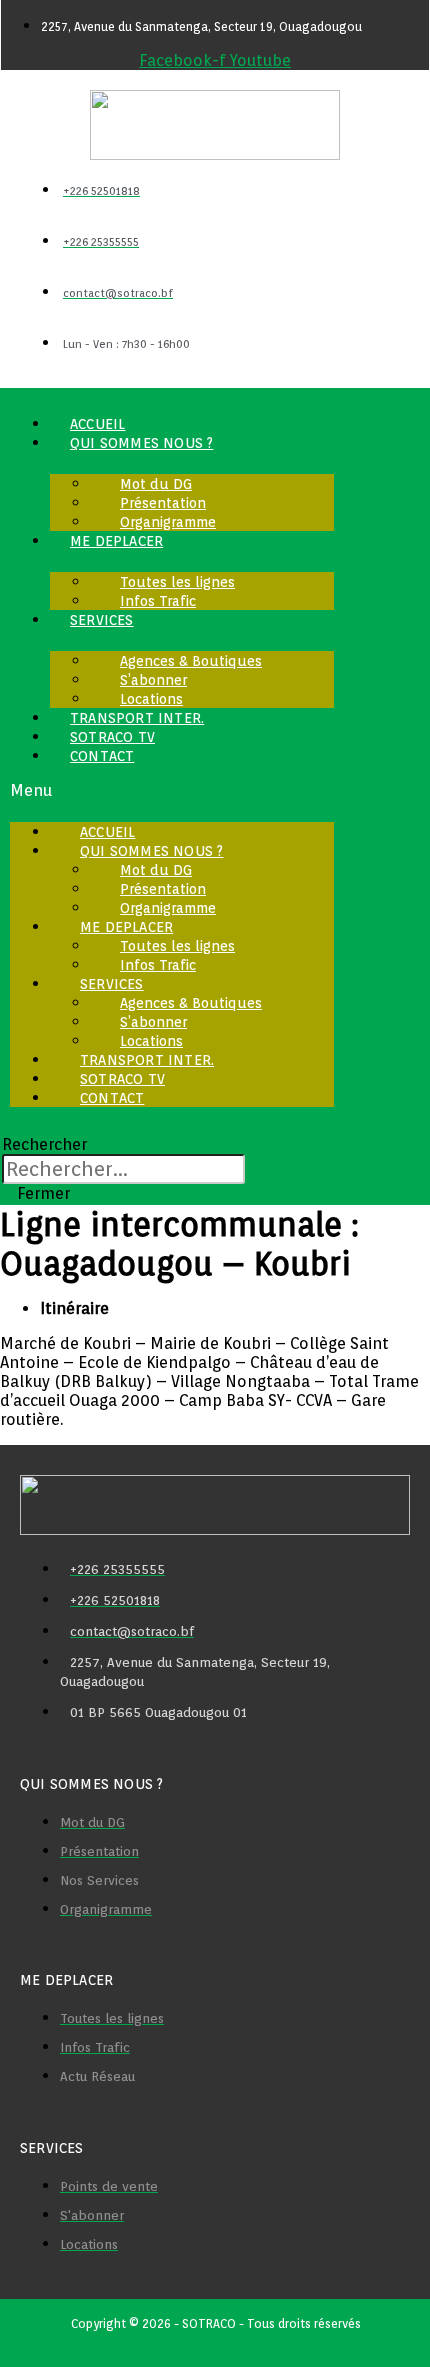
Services (102, 620)
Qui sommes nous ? (141, 443)
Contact (102, 756)
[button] (172, 790)
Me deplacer (116, 541)
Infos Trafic (158, 601)
